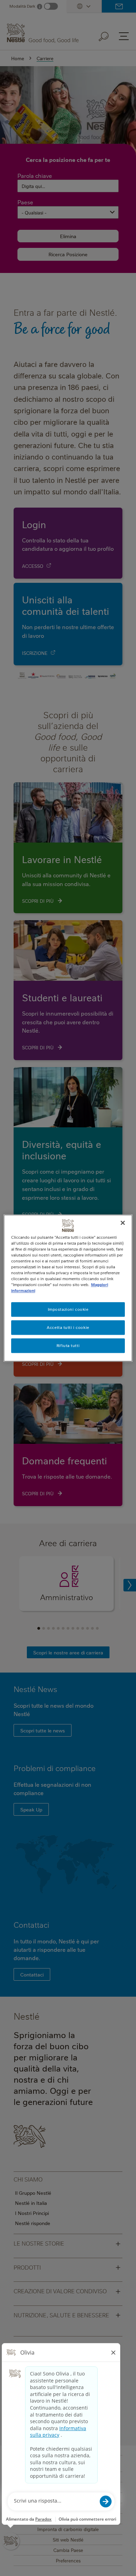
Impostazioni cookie (68, 1309)
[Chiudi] (123, 1223)
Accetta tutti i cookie (68, 1327)
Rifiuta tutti (68, 1345)
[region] (68, 1288)
